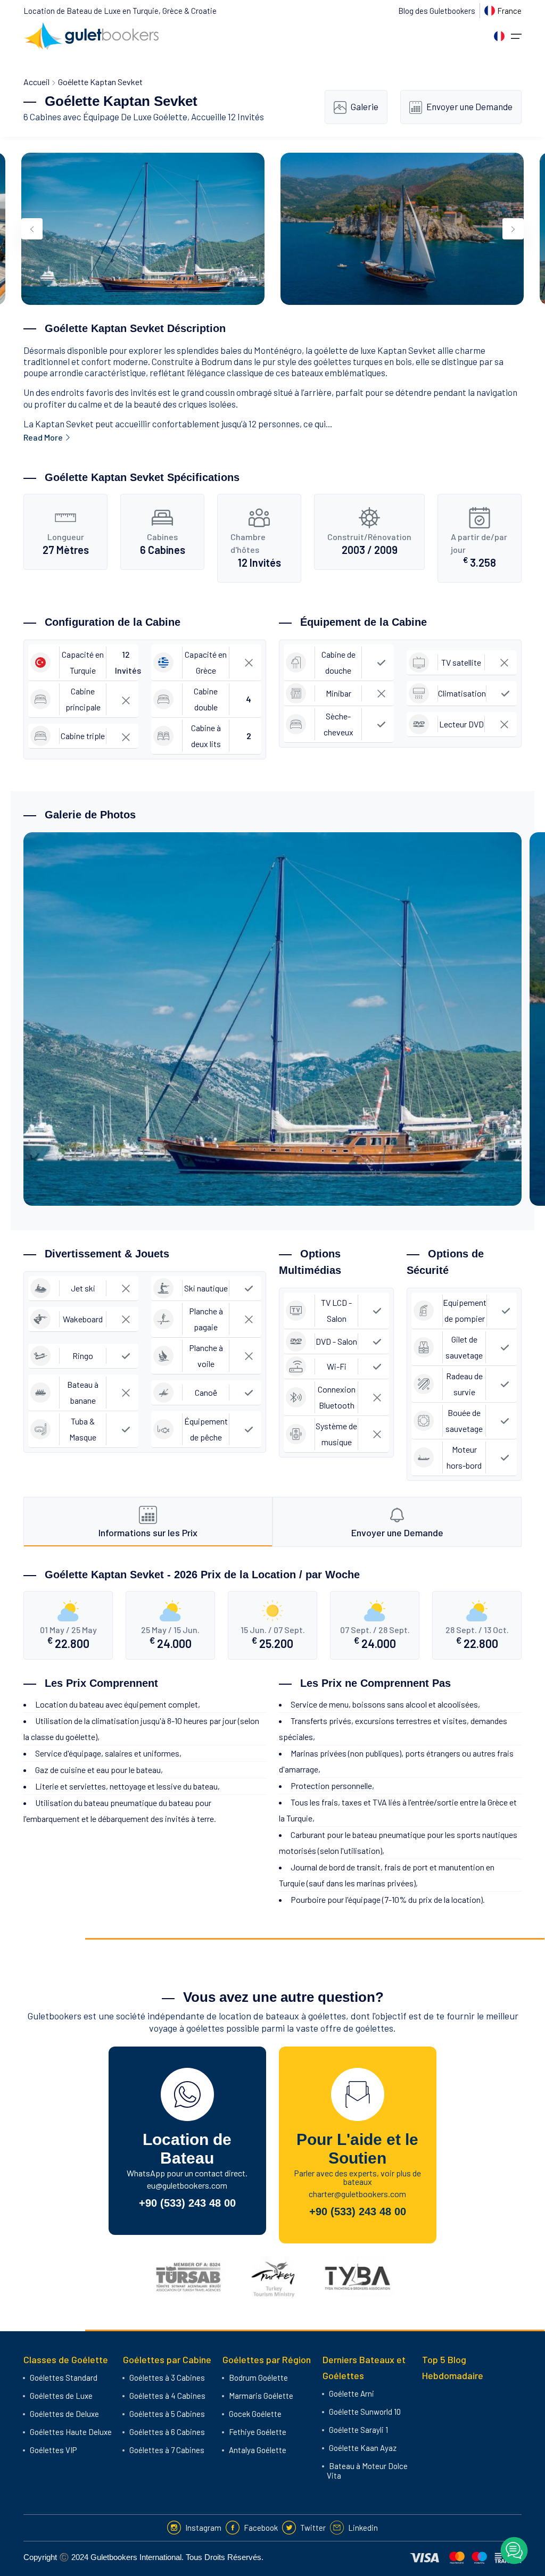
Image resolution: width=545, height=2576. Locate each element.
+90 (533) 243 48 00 (187, 2203)
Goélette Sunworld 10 (365, 2412)
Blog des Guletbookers (437, 11)
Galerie (365, 106)
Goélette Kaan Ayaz (363, 2448)
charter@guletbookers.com (357, 2194)
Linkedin (363, 2528)
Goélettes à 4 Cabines (167, 2396)
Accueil (36, 82)
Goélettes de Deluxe (64, 2414)
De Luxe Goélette (154, 117)
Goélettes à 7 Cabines (167, 2450)
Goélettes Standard (64, 2378)
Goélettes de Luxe (61, 2396)
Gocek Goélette (255, 2414)
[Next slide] (513, 229)
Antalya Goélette (258, 2450)
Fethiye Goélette (258, 2432)
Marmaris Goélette (261, 2396)
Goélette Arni (352, 2393)
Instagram (203, 2528)
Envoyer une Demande (469, 106)
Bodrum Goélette (258, 2378)
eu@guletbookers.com (187, 2185)
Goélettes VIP (53, 2450)
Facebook (261, 2528)
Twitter (313, 2528)
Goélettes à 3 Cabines (167, 2378)
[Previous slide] (32, 229)
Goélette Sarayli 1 (358, 2430)
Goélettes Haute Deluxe (71, 2432)
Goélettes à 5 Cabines (167, 2414)
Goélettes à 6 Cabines (167, 2432)
